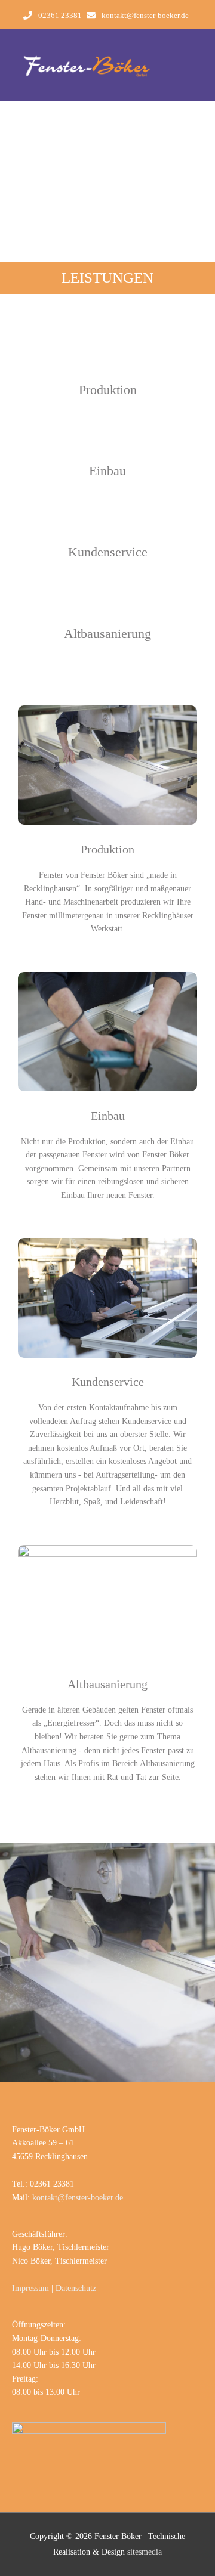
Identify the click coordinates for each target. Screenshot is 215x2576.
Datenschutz (76, 2288)
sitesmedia (145, 2552)
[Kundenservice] (108, 525)
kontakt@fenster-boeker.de (145, 16)
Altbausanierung (107, 634)
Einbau (107, 471)
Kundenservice (108, 552)
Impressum (30, 2288)
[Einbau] (108, 444)
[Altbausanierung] (108, 607)
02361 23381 (60, 16)
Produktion (108, 390)
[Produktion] (108, 363)
